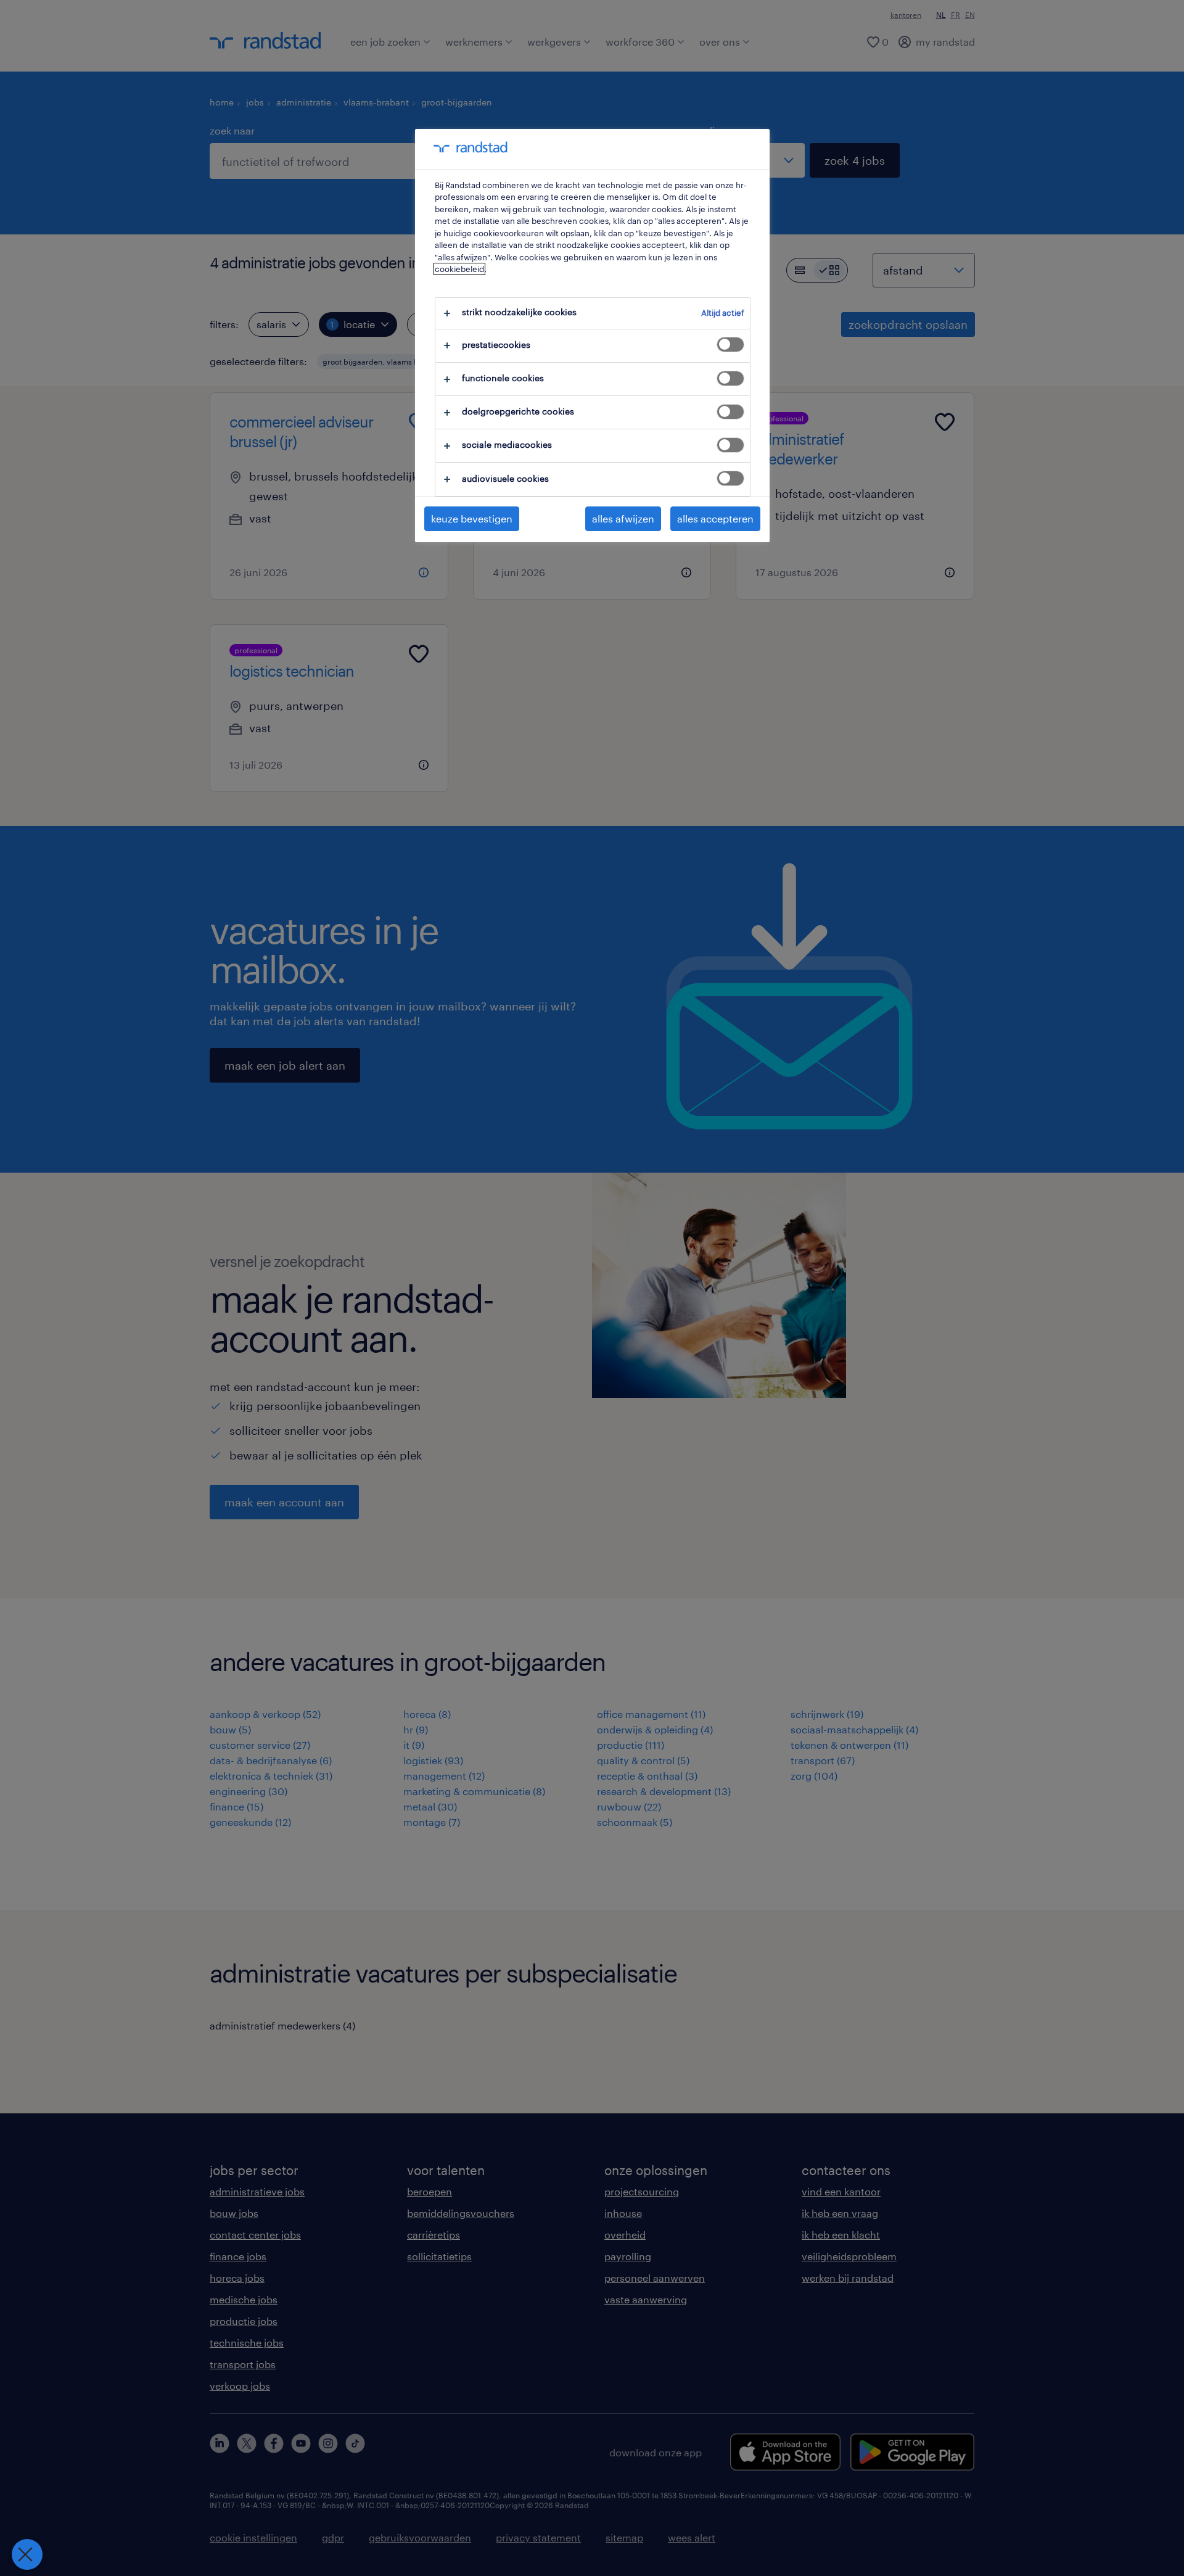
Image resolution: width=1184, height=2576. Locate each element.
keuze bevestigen (472, 518)
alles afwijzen (623, 518)
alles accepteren (715, 518)
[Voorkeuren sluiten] (27, 2554)
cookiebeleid (459, 269)
